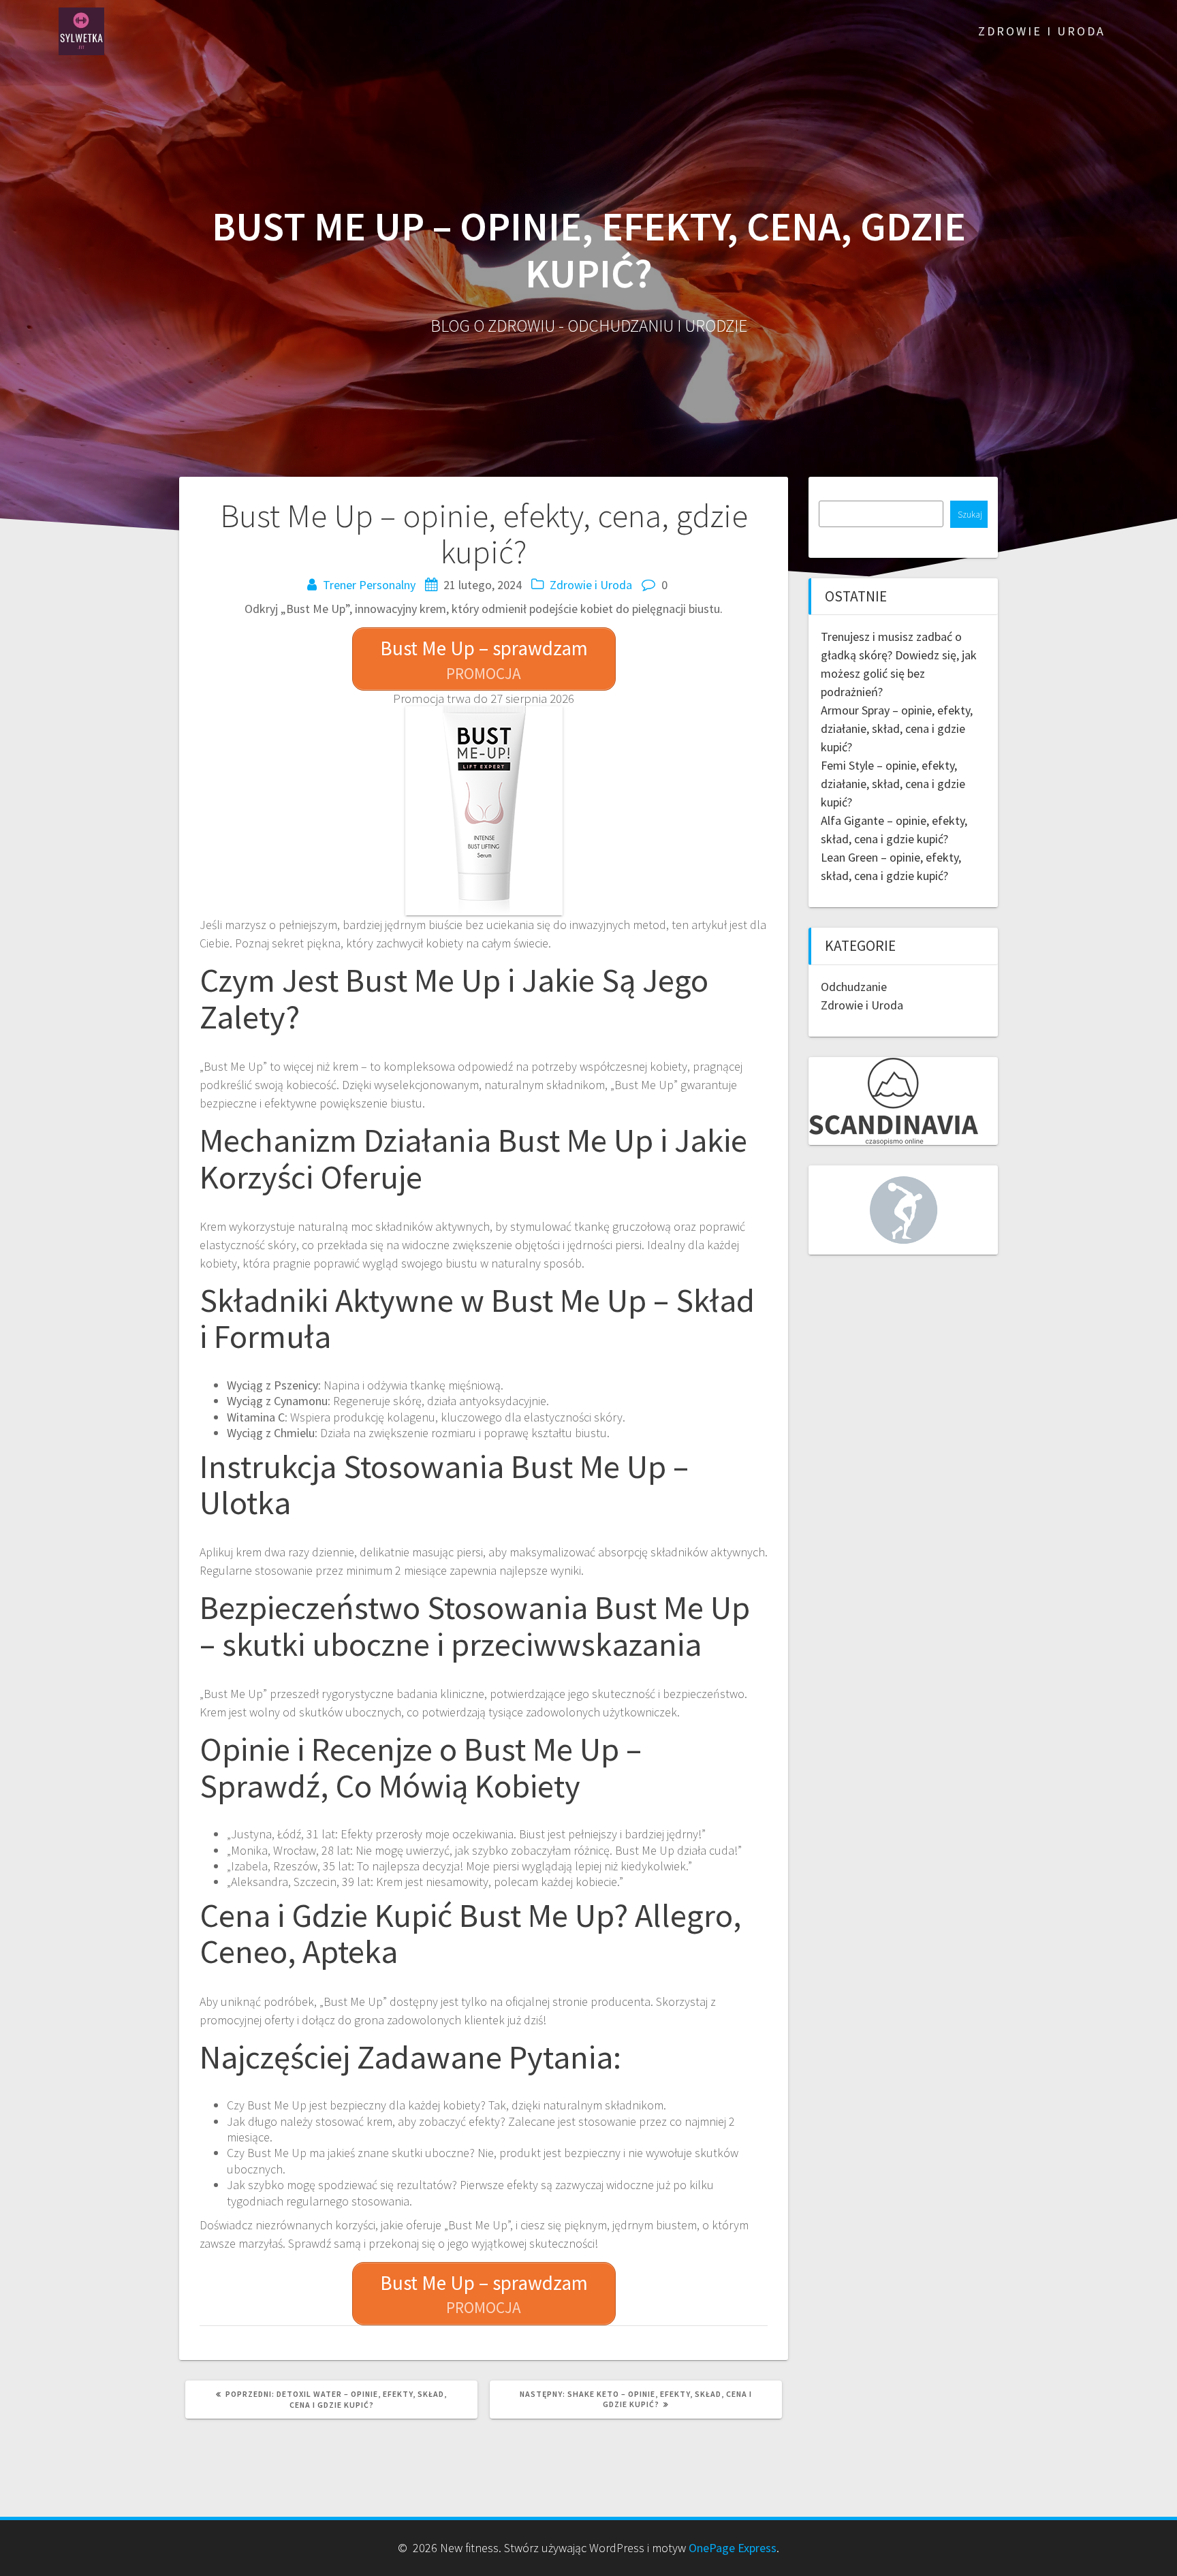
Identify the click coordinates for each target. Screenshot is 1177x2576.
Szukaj (970, 515)
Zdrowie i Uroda (1042, 31)
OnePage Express (733, 2548)
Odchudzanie (854, 987)
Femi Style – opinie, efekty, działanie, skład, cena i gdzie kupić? (893, 784)
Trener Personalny (369, 585)
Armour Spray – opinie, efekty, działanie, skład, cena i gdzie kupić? (897, 728)
